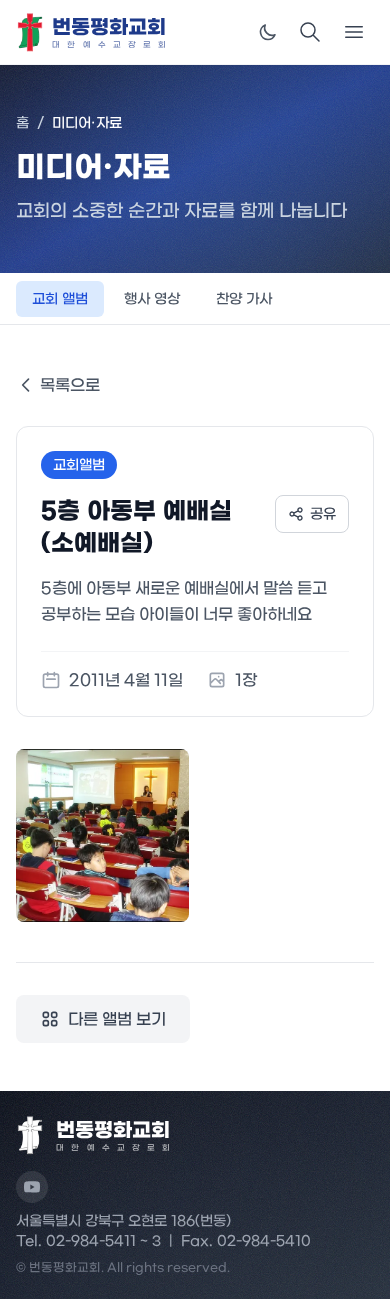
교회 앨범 (60, 299)
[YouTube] (32, 1187)
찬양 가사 (244, 299)
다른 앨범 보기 (117, 1019)
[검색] (310, 32)
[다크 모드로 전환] (268, 32)
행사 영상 (152, 299)
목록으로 (70, 385)
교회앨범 (79, 465)
